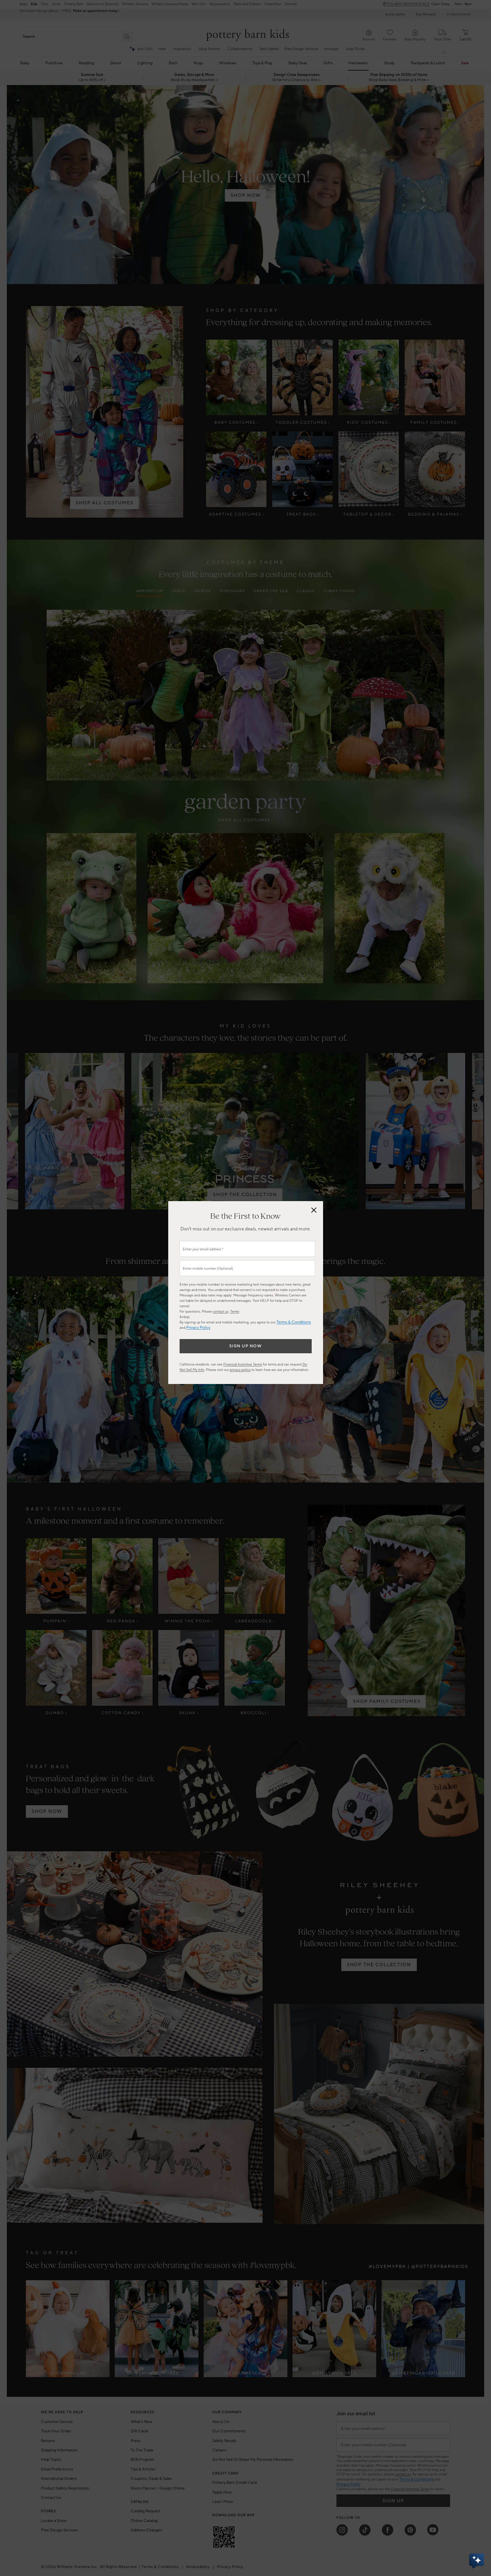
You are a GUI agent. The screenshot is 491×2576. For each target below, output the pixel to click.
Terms (235, 1312)
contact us (221, 1312)
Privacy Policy (198, 1328)
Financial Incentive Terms (243, 1365)
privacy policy (240, 1370)
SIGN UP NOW (246, 1346)
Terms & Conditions (294, 1322)
